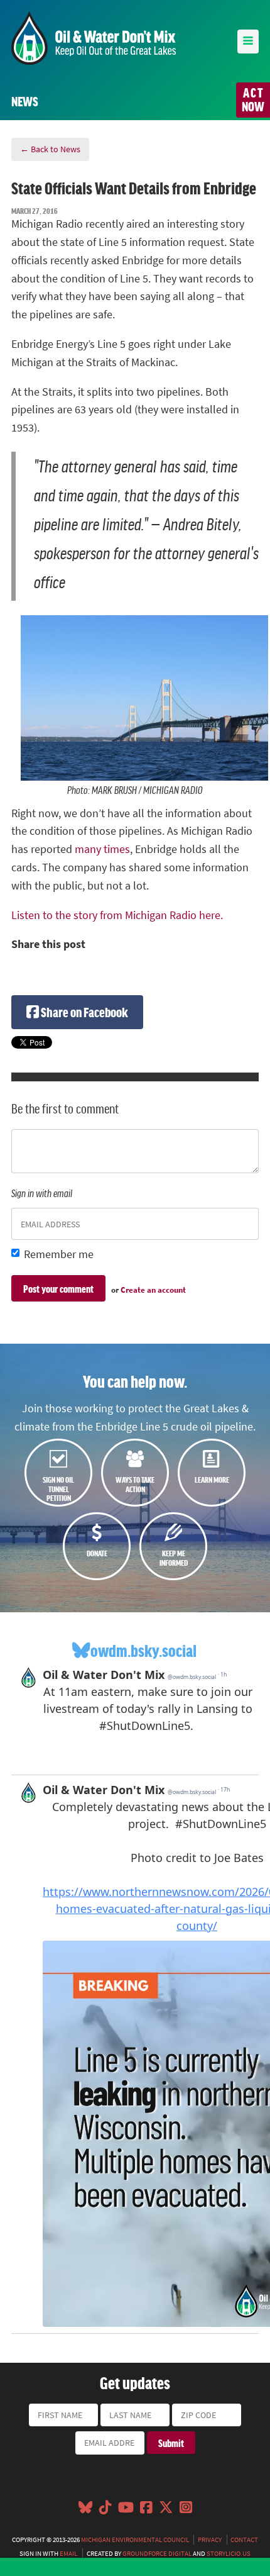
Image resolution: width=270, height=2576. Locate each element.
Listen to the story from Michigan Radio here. (117, 915)
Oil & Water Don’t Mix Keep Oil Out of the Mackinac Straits (94, 38)
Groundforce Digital (157, 2553)
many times (102, 849)
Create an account (153, 1290)
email (68, 2553)
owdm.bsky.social (143, 1650)
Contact (244, 2540)
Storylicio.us (229, 2553)
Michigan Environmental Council (135, 2540)
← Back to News (50, 149)
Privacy (210, 2540)
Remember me (59, 1254)
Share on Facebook (84, 1012)
